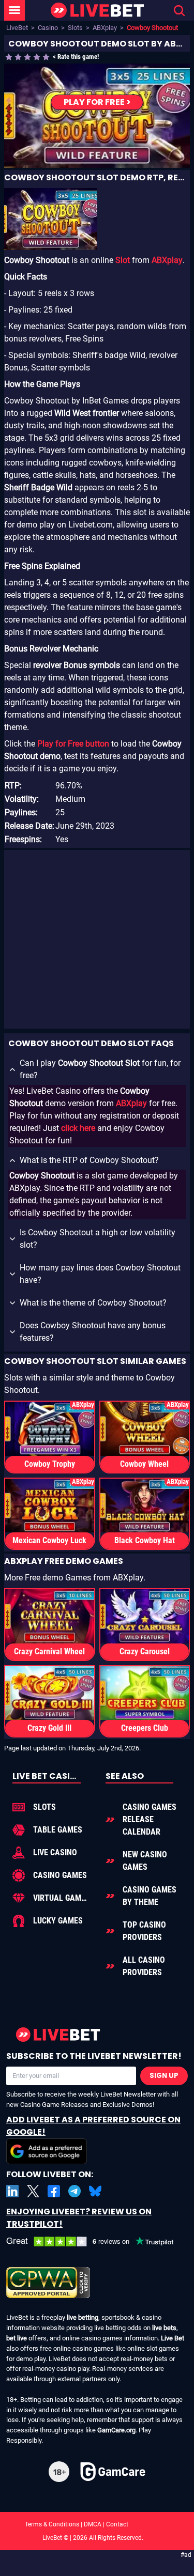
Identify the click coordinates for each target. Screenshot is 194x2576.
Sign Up (164, 2076)
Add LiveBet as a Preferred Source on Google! (93, 2126)
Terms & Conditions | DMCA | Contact (97, 2524)
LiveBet (17, 28)
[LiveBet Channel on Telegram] (74, 2191)
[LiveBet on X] (33, 2191)
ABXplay (105, 28)
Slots (75, 28)
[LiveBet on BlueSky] (95, 2191)
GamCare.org (116, 2430)
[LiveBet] (97, 11)
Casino (48, 28)
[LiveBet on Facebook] (54, 2191)
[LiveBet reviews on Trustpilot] (97, 2242)
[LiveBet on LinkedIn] (12, 2191)
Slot (123, 260)
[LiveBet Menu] (14, 10)
